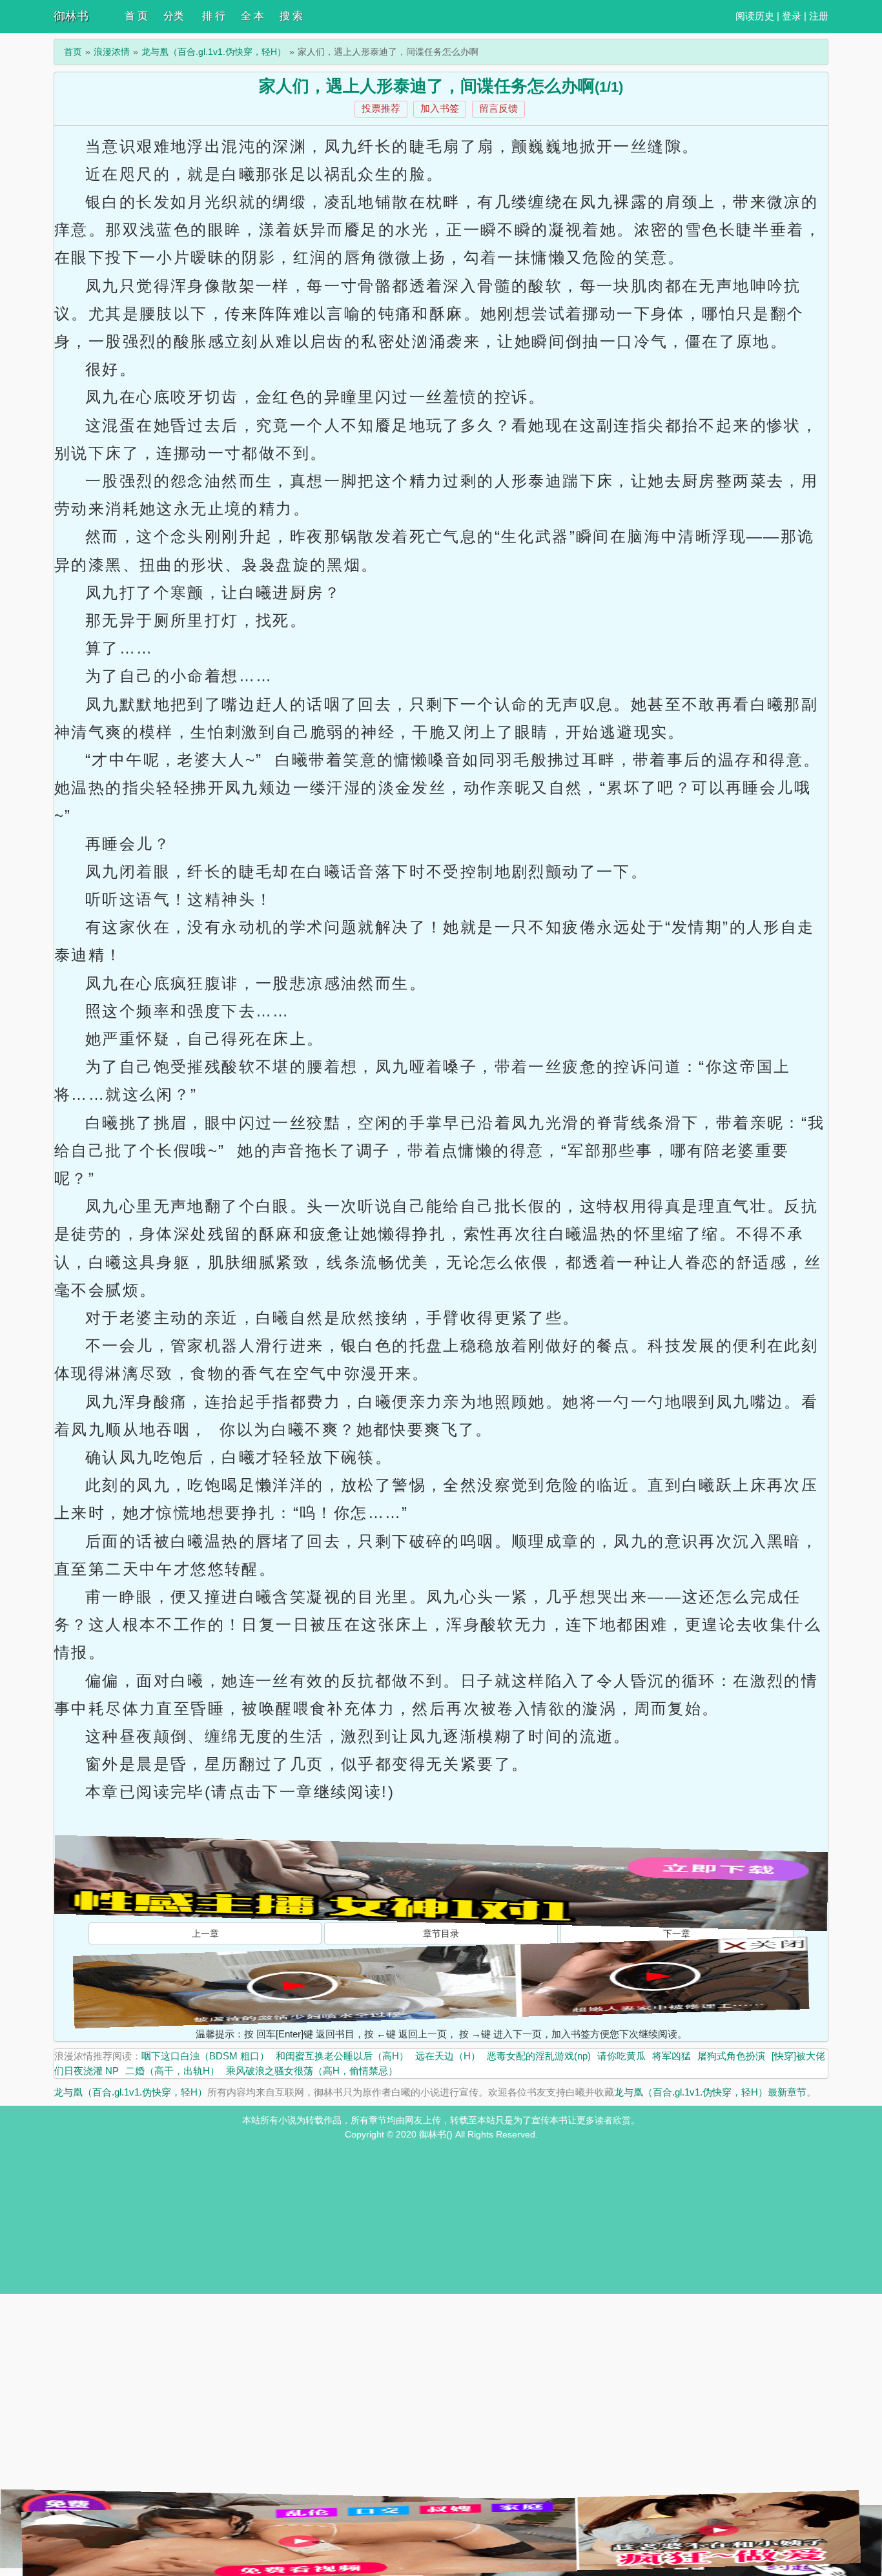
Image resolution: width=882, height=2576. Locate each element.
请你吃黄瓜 (621, 2056)
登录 (792, 16)
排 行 (214, 16)
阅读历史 (755, 16)
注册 (819, 16)
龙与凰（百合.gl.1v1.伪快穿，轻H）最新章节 (710, 2092)
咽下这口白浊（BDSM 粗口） (205, 2056)
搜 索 (291, 16)
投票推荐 (381, 108)
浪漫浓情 (112, 52)
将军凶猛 (672, 2056)
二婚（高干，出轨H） (172, 2071)
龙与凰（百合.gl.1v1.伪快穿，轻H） (214, 52)
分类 (174, 16)
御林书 (71, 16)
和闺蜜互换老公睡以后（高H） (342, 2056)
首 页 (136, 16)
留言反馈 (498, 108)
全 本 (252, 16)
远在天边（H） (448, 2056)
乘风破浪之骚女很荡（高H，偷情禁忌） (312, 2071)
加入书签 (440, 108)
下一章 (677, 1933)
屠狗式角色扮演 (731, 2056)
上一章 (205, 1933)
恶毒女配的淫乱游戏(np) (539, 2056)
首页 (73, 52)
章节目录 (441, 1933)
